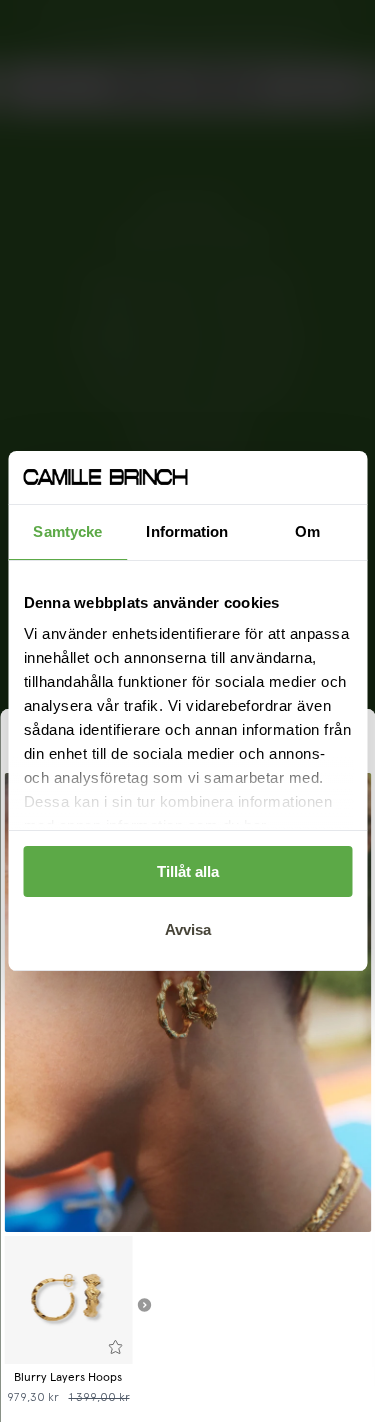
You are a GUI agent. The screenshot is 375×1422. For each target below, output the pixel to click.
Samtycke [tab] (67, 531)
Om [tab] (307, 531)
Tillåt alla (188, 871)
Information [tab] (187, 531)
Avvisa (188, 929)
